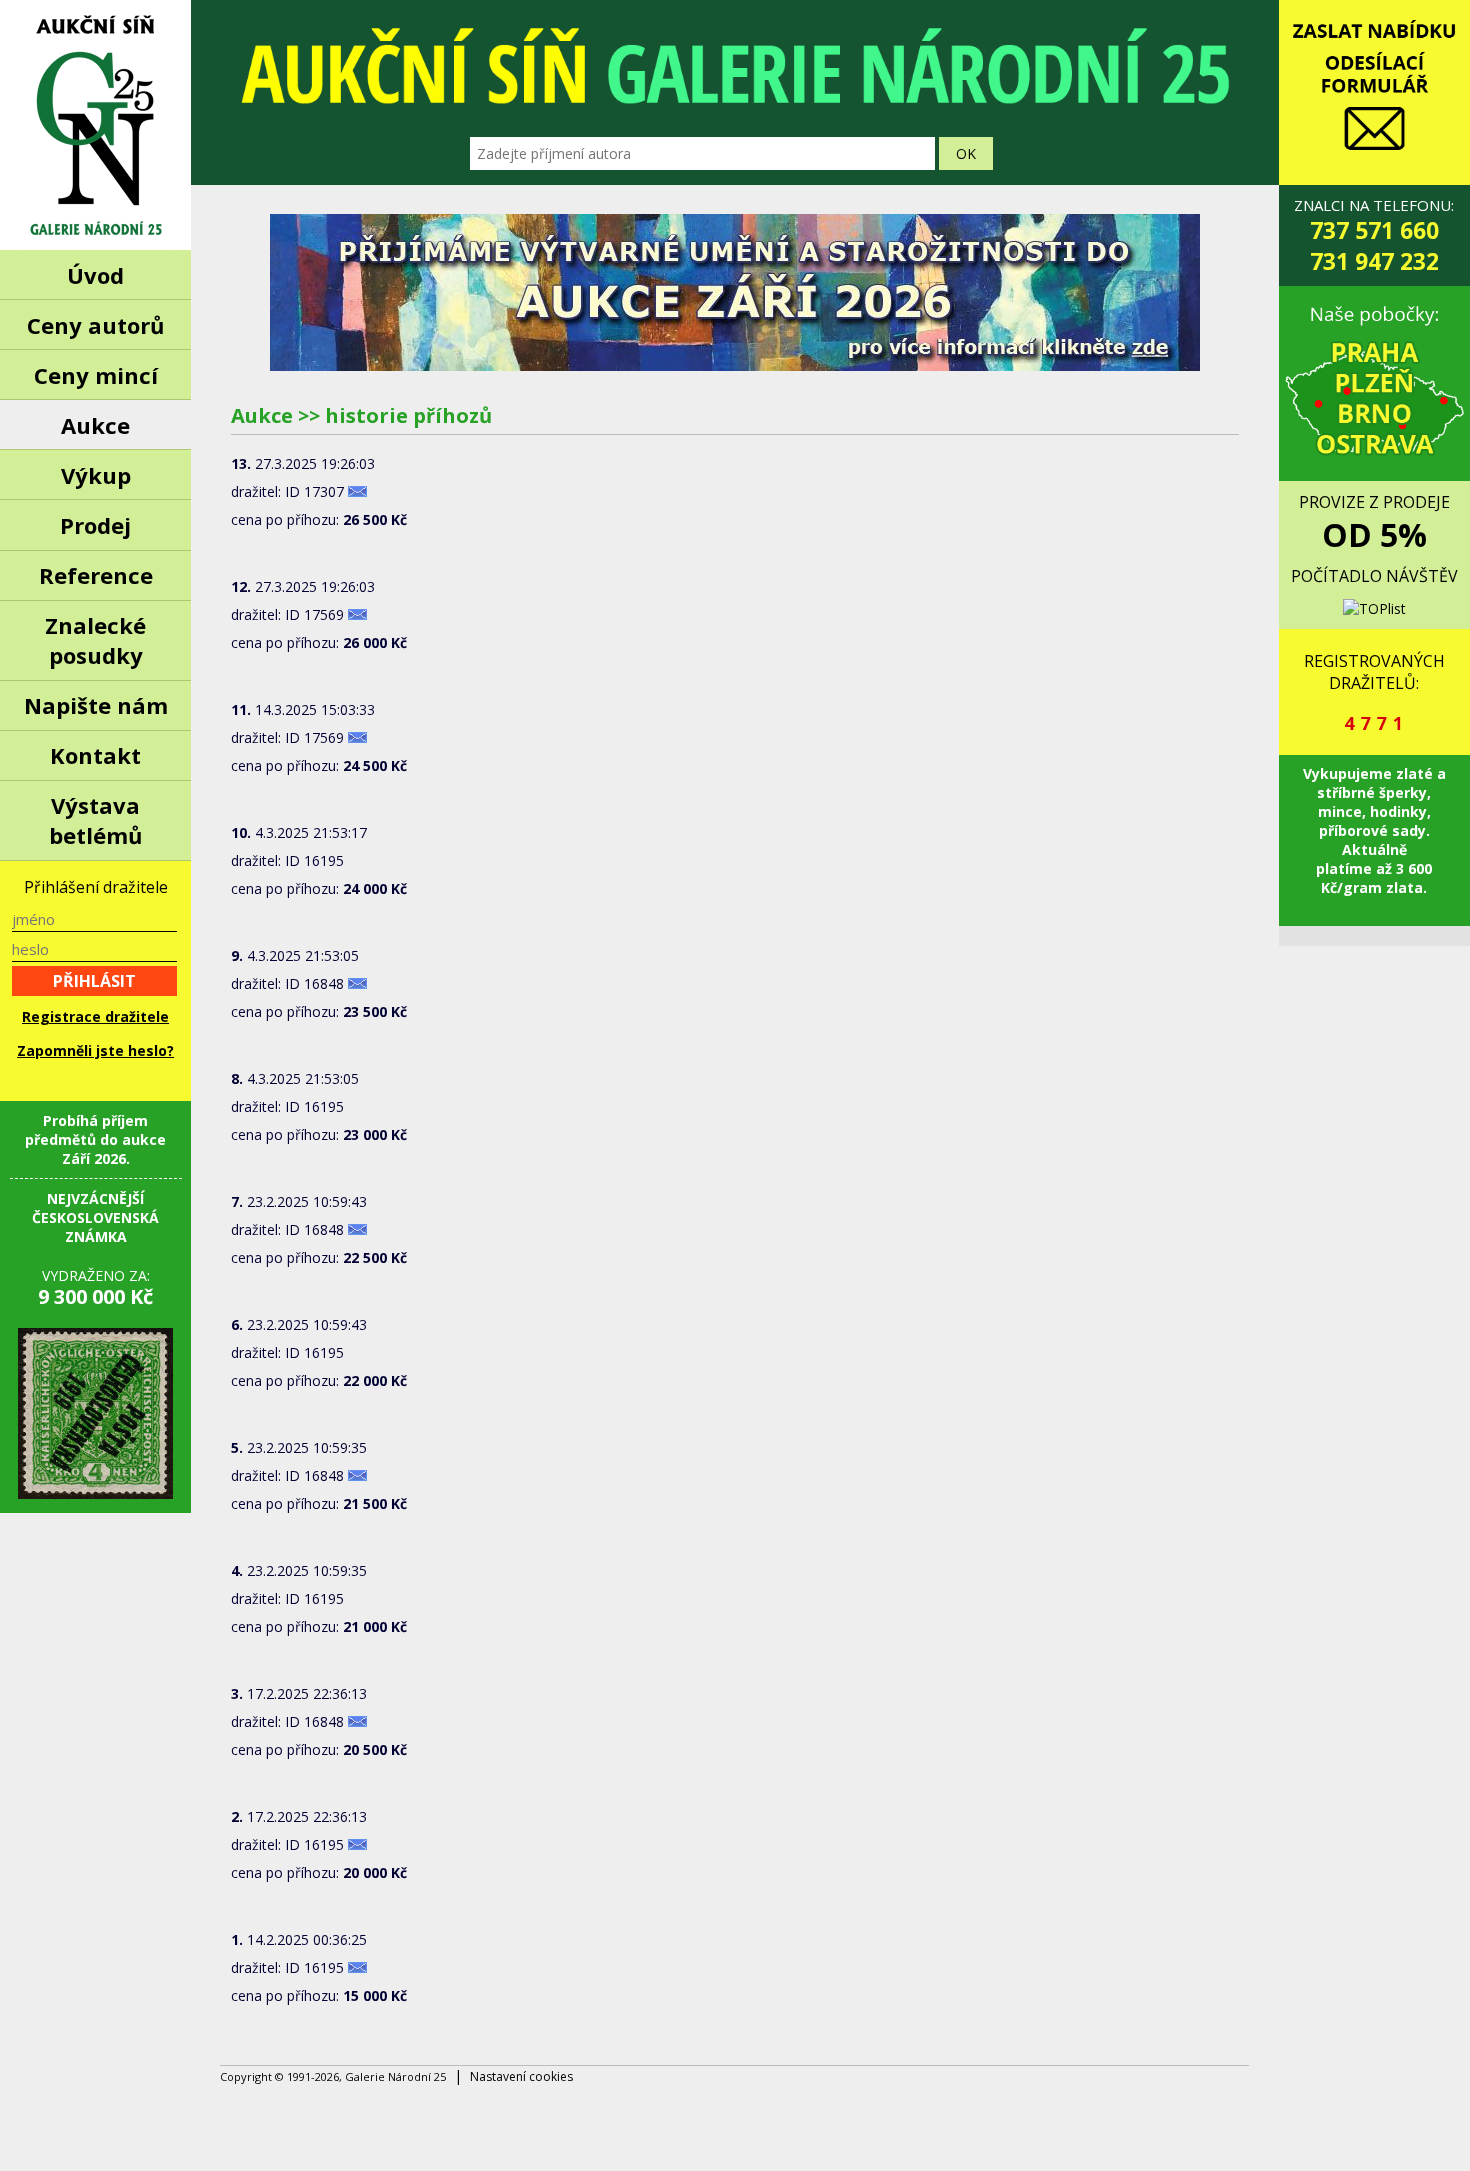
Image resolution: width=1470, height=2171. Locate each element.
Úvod (95, 275)
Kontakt (95, 755)
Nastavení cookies (521, 2076)
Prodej (95, 525)
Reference (96, 575)
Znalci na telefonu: (1374, 236)
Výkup (96, 475)
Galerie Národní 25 (95, 125)
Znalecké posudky (95, 640)
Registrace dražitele (95, 1016)
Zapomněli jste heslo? (95, 1050)
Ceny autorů (95, 325)
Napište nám (96, 705)
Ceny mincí (96, 375)
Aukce (95, 425)
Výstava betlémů (95, 820)
